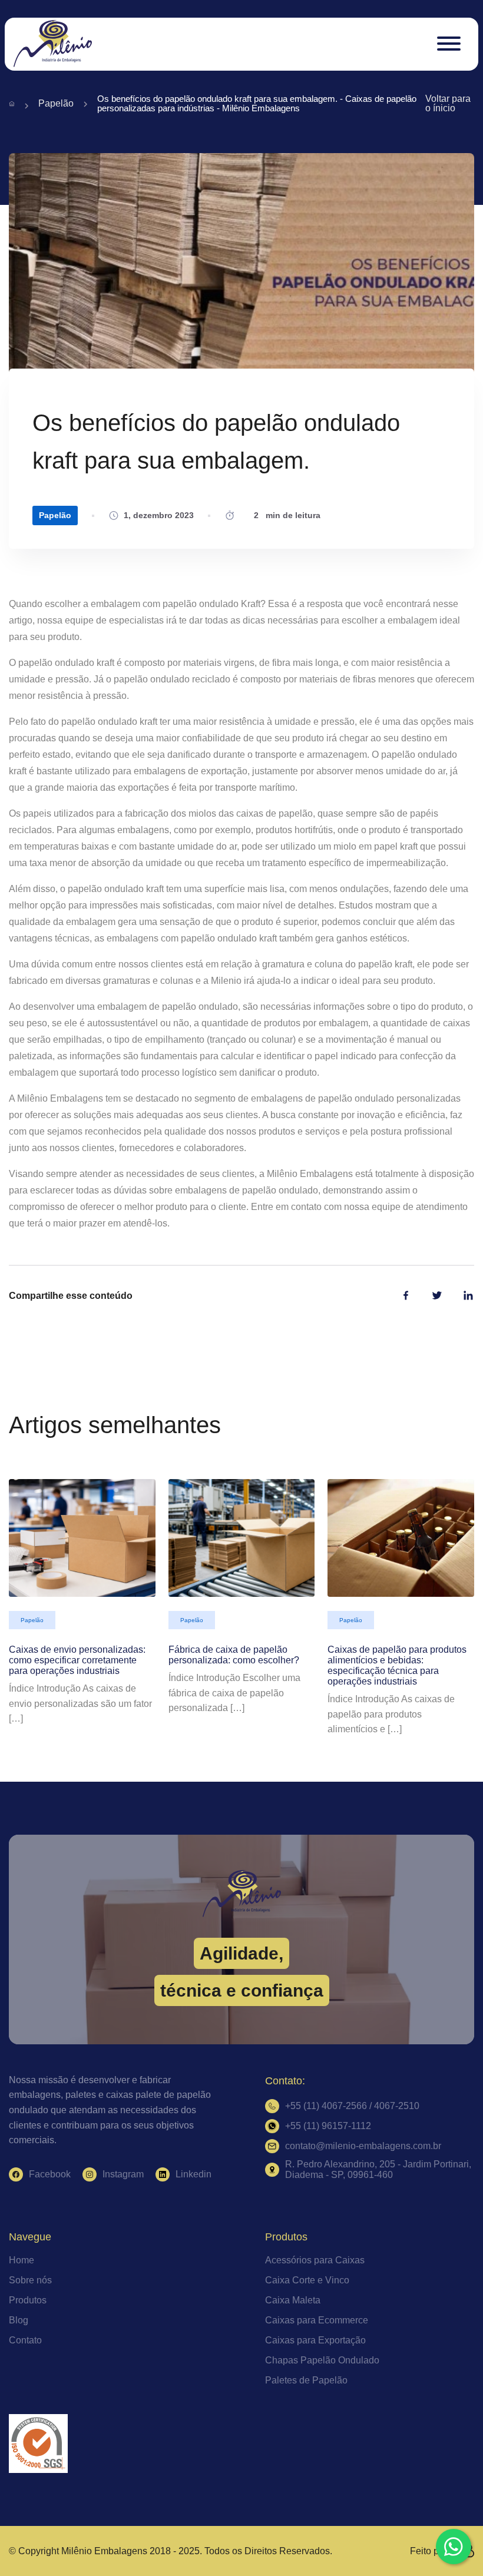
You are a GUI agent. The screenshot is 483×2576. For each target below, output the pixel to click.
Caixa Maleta (293, 2300)
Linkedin (193, 2174)
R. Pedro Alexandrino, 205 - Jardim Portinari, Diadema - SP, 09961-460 (378, 2169)
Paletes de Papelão (306, 2380)
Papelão (56, 104)
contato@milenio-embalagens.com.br (363, 2146)
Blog (19, 2320)
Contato (25, 2340)
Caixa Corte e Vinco (307, 2280)
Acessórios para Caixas (315, 2260)
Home (21, 2260)
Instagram (123, 2174)
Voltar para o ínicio (448, 104)
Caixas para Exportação (315, 2340)
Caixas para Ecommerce (317, 2320)
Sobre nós (30, 2280)
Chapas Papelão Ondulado (322, 2360)
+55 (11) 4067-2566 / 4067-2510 (352, 2106)
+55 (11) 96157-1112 (328, 2126)
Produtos (28, 2300)
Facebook (50, 2174)
